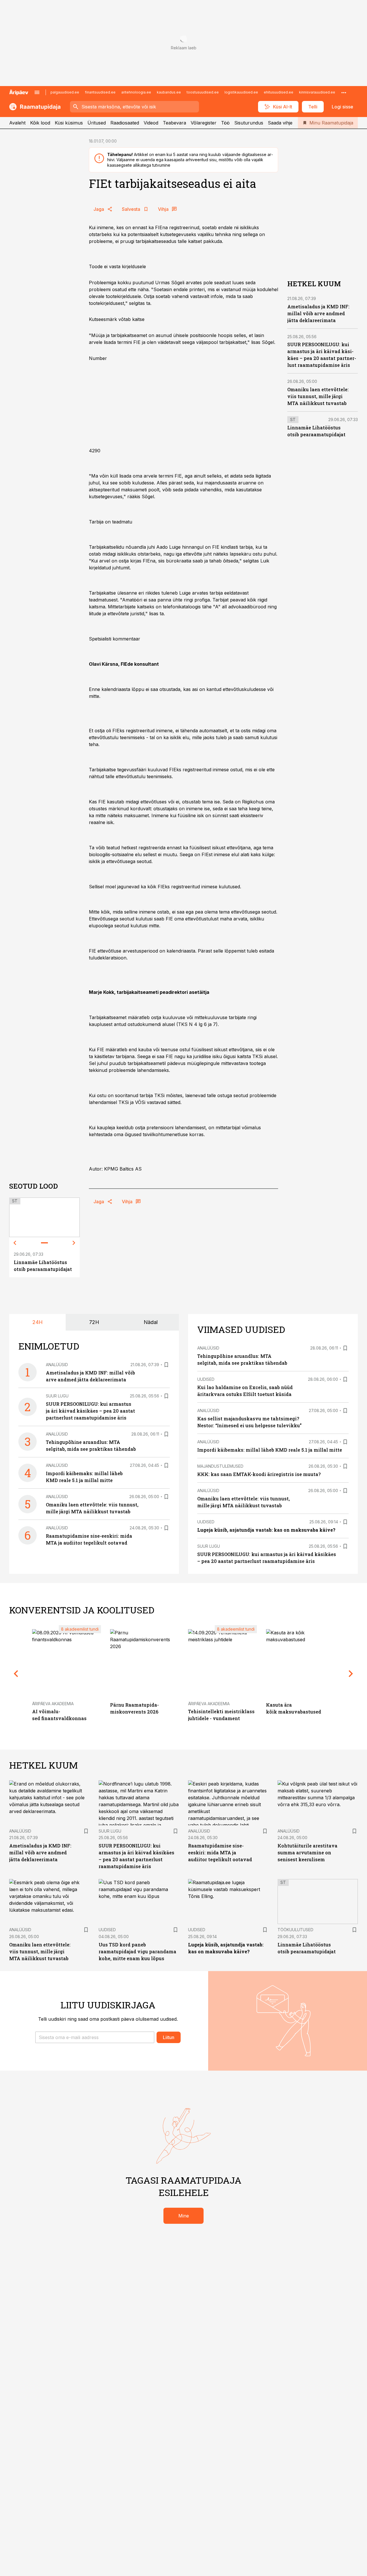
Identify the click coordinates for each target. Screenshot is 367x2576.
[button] (95, 2037)
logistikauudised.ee (241, 92)
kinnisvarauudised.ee (317, 92)
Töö (225, 123)
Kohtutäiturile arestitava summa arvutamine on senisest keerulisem (308, 1852)
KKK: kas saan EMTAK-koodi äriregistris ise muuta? (259, 1474)
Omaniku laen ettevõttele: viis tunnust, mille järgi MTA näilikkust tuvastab (318, 396)
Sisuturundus (249, 123)
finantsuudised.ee (100, 92)
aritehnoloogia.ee (136, 92)
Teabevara (174, 123)
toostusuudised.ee (203, 92)
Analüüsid (57, 1365)
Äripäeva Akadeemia (53, 1704)
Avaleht (17, 123)
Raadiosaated (125, 123)
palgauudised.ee (65, 92)
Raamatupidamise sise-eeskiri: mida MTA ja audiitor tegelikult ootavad (220, 1852)
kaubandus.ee (169, 92)
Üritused (97, 123)
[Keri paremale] (74, 1243)
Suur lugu (57, 1396)
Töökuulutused (295, 1930)
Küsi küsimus (69, 123)
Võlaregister (204, 123)
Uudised (206, 1379)
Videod (151, 123)
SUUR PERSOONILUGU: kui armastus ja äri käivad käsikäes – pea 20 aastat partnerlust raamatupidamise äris (90, 1411)
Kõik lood (40, 123)
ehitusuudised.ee (279, 92)
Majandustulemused (220, 1466)
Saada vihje (280, 123)
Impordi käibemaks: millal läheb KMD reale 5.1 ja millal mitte (270, 1450)
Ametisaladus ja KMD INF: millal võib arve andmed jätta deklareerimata (318, 313)
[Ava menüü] (37, 92)
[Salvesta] (166, 1365)
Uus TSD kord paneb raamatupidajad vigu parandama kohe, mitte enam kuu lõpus (137, 1951)
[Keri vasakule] (15, 1243)
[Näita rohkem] (344, 92)
